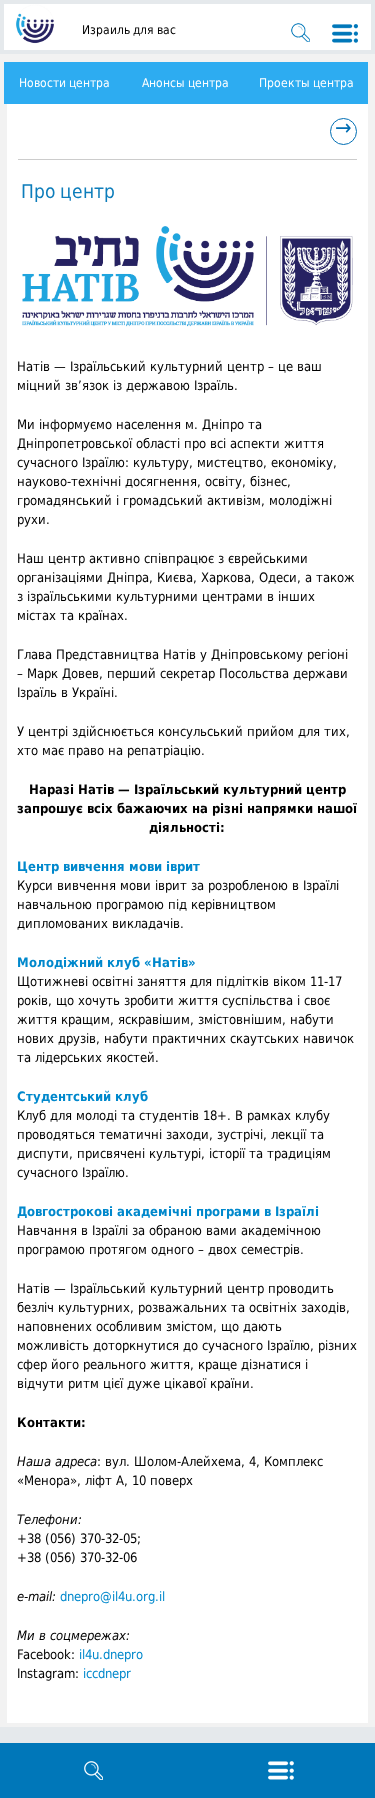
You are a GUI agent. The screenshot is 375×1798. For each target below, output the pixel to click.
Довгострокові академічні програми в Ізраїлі (168, 1211)
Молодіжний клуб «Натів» (106, 962)
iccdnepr (107, 1673)
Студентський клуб (82, 1096)
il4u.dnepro (111, 1654)
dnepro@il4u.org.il (112, 1596)
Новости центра (64, 83)
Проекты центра (306, 83)
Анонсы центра (185, 83)
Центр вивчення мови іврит (108, 866)
